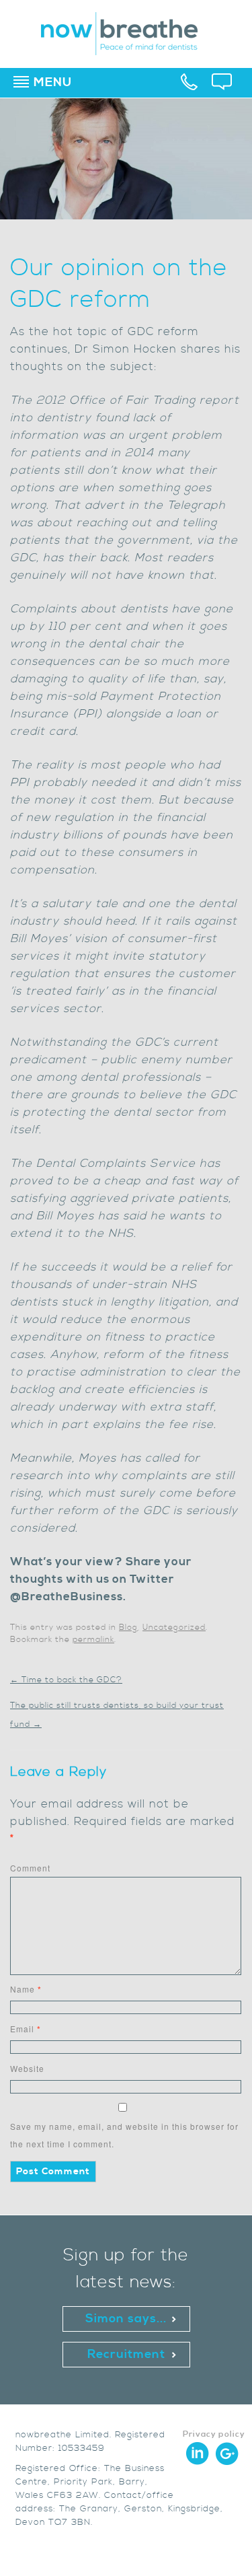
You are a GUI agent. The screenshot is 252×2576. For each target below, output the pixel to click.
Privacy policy (214, 2434)
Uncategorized (174, 1627)
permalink (93, 1640)
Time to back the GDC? (66, 1680)
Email (26, 2029)
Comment (30, 1868)
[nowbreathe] (126, 49)
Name (26, 1989)
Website (27, 2068)
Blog (128, 1627)
